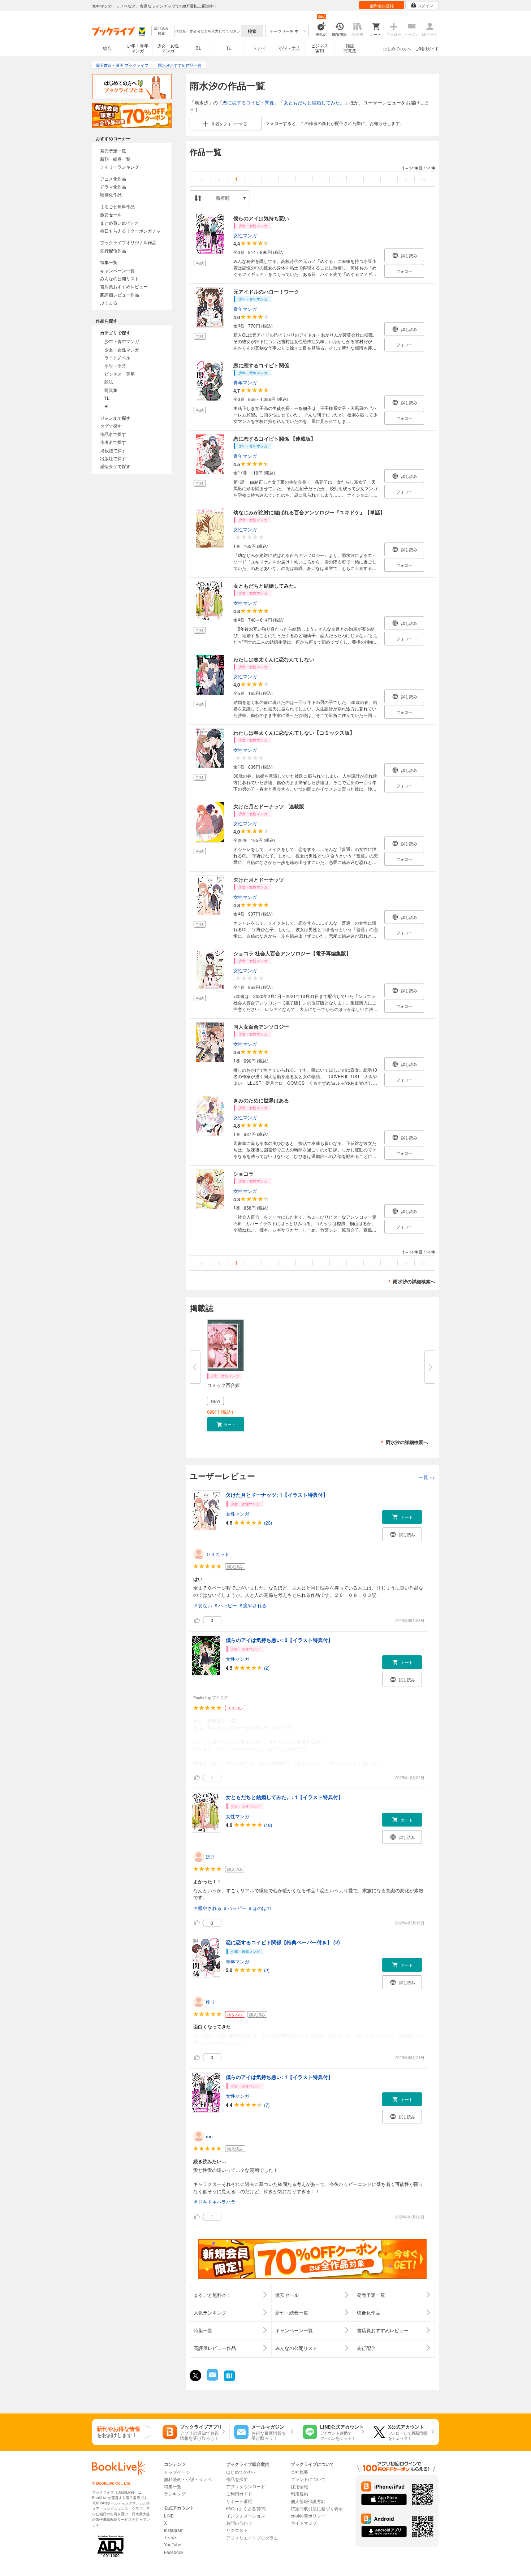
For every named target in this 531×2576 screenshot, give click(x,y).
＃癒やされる (252, 1605)
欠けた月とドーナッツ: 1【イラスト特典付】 (277, 1495)
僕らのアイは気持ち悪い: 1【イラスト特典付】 (279, 2077)
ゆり (211, 2002)
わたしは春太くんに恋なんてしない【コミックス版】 (294, 732)
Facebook (174, 2552)
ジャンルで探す (115, 418)
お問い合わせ (239, 2523)
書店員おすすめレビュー (124, 286)
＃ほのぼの (260, 1908)
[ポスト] (195, 2376)
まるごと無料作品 (117, 206)
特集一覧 (109, 262)
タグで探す (111, 426)
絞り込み (161, 31)
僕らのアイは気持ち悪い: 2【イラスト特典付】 (279, 1640)
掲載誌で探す (113, 450)
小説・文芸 (289, 48)
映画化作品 (111, 195)
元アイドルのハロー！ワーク (266, 291)
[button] (226, 1424)
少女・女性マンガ (168, 48)
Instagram (174, 2530)
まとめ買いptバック (119, 223)
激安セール (111, 214)
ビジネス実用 (320, 48)
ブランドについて (308, 2479)
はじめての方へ (397, 48)
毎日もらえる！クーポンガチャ (130, 231)
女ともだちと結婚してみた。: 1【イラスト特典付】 (284, 1797)
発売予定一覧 (113, 150)
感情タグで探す (115, 466)
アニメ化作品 (113, 179)
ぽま (211, 1856)
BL (198, 48)
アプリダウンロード (246, 2486)
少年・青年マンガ (138, 48)
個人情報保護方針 (308, 2501)
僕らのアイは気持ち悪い (261, 218)
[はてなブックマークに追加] (229, 2380)
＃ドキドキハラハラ (214, 2202)
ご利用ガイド (427, 48)
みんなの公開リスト (120, 278)
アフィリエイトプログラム (252, 2538)
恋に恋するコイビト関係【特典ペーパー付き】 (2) (283, 1942)
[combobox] (207, 31)
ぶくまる (109, 302)
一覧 (427, 1477)
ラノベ (259, 48)
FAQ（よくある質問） (248, 2508)
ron (209, 2136)
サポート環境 (239, 2501)
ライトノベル (117, 357)
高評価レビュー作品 (120, 295)
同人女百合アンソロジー (261, 1026)
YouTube (173, 2544)
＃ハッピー (225, 1605)
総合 (107, 48)
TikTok (170, 2537)
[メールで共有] (212, 2379)
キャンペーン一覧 (117, 270)
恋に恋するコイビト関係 (248, 102)
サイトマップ (304, 2523)
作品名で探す (113, 434)
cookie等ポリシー (308, 2516)
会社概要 (299, 2472)
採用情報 (299, 2486)
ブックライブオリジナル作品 (128, 242)
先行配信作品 (113, 250)
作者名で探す (113, 442)
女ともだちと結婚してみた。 (314, 102)
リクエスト (237, 2530)
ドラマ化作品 (113, 187)
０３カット (218, 1554)
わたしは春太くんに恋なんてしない (274, 659)
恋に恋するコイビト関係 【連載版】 (275, 438)
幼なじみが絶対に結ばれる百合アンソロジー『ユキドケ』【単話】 (309, 512)
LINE (169, 2516)
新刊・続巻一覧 (115, 159)
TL (229, 48)
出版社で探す (113, 458)
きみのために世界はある (261, 1100)
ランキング (175, 2493)
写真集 (111, 390)
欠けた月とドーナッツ (259, 879)
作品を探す (237, 2479)
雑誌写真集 (350, 48)
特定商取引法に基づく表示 (317, 2508)
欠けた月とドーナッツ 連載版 (269, 806)
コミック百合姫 (223, 1385)
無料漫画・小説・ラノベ (188, 2479)
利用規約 (299, 2493)
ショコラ (243, 1174)
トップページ (177, 2472)
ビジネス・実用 (120, 374)
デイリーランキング (120, 167)
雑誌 (109, 382)
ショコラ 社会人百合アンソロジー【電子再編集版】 (292, 953)
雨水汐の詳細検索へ (414, 1281)
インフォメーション (246, 2516)
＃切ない (203, 1605)
